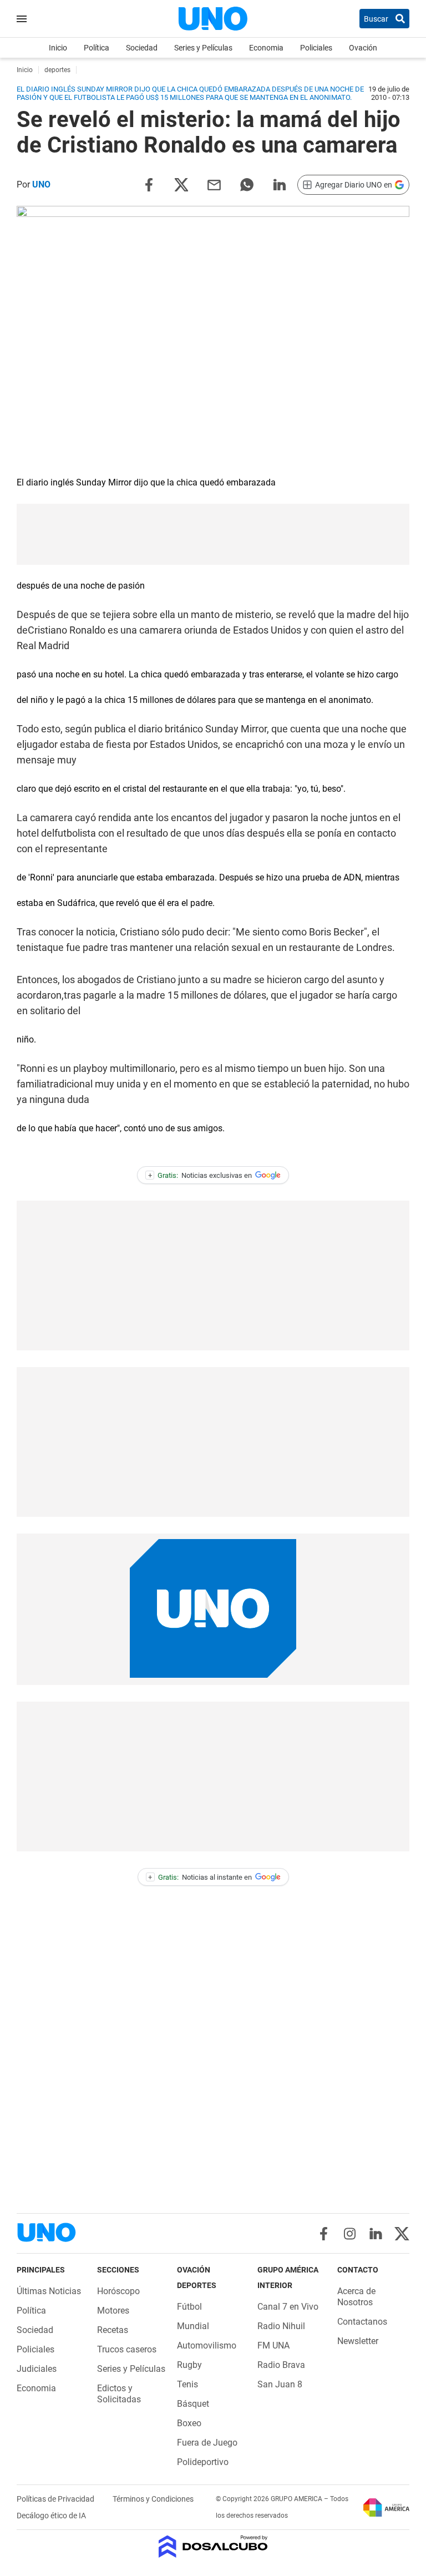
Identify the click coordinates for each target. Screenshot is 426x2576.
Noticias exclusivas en (200, 1175)
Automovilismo (207, 2345)
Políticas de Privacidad (56, 2499)
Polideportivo (203, 2462)
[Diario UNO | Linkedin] (376, 2234)
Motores (113, 2311)
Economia (266, 48)
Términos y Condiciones (153, 2499)
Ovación (363, 48)
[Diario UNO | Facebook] (324, 2234)
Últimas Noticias (49, 2291)
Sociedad (142, 48)
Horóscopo (118, 2291)
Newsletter (358, 2341)
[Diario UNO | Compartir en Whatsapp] (247, 184)
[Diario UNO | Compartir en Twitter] (181, 184)
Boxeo (189, 2423)
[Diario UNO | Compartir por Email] (214, 184)
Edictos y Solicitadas (119, 2394)
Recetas (113, 2330)
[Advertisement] (213, 534)
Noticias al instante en (200, 1877)
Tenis (187, 2384)
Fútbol (189, 2307)
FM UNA (273, 2345)
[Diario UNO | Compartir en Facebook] (149, 184)
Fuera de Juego (207, 2443)
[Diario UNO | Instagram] (350, 2234)
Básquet (193, 2404)
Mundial (193, 2326)
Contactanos (362, 2322)
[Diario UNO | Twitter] (402, 2234)
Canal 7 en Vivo (288, 2307)
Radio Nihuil (281, 2326)
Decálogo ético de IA (51, 2516)
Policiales (316, 48)
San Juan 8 (280, 2384)
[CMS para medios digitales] (213, 2547)
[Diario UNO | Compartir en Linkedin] (280, 184)
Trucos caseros (127, 2349)
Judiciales (37, 2369)
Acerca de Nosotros (356, 2297)
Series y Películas (203, 48)
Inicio (58, 48)
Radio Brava (281, 2365)
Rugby (189, 2365)
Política (97, 48)
